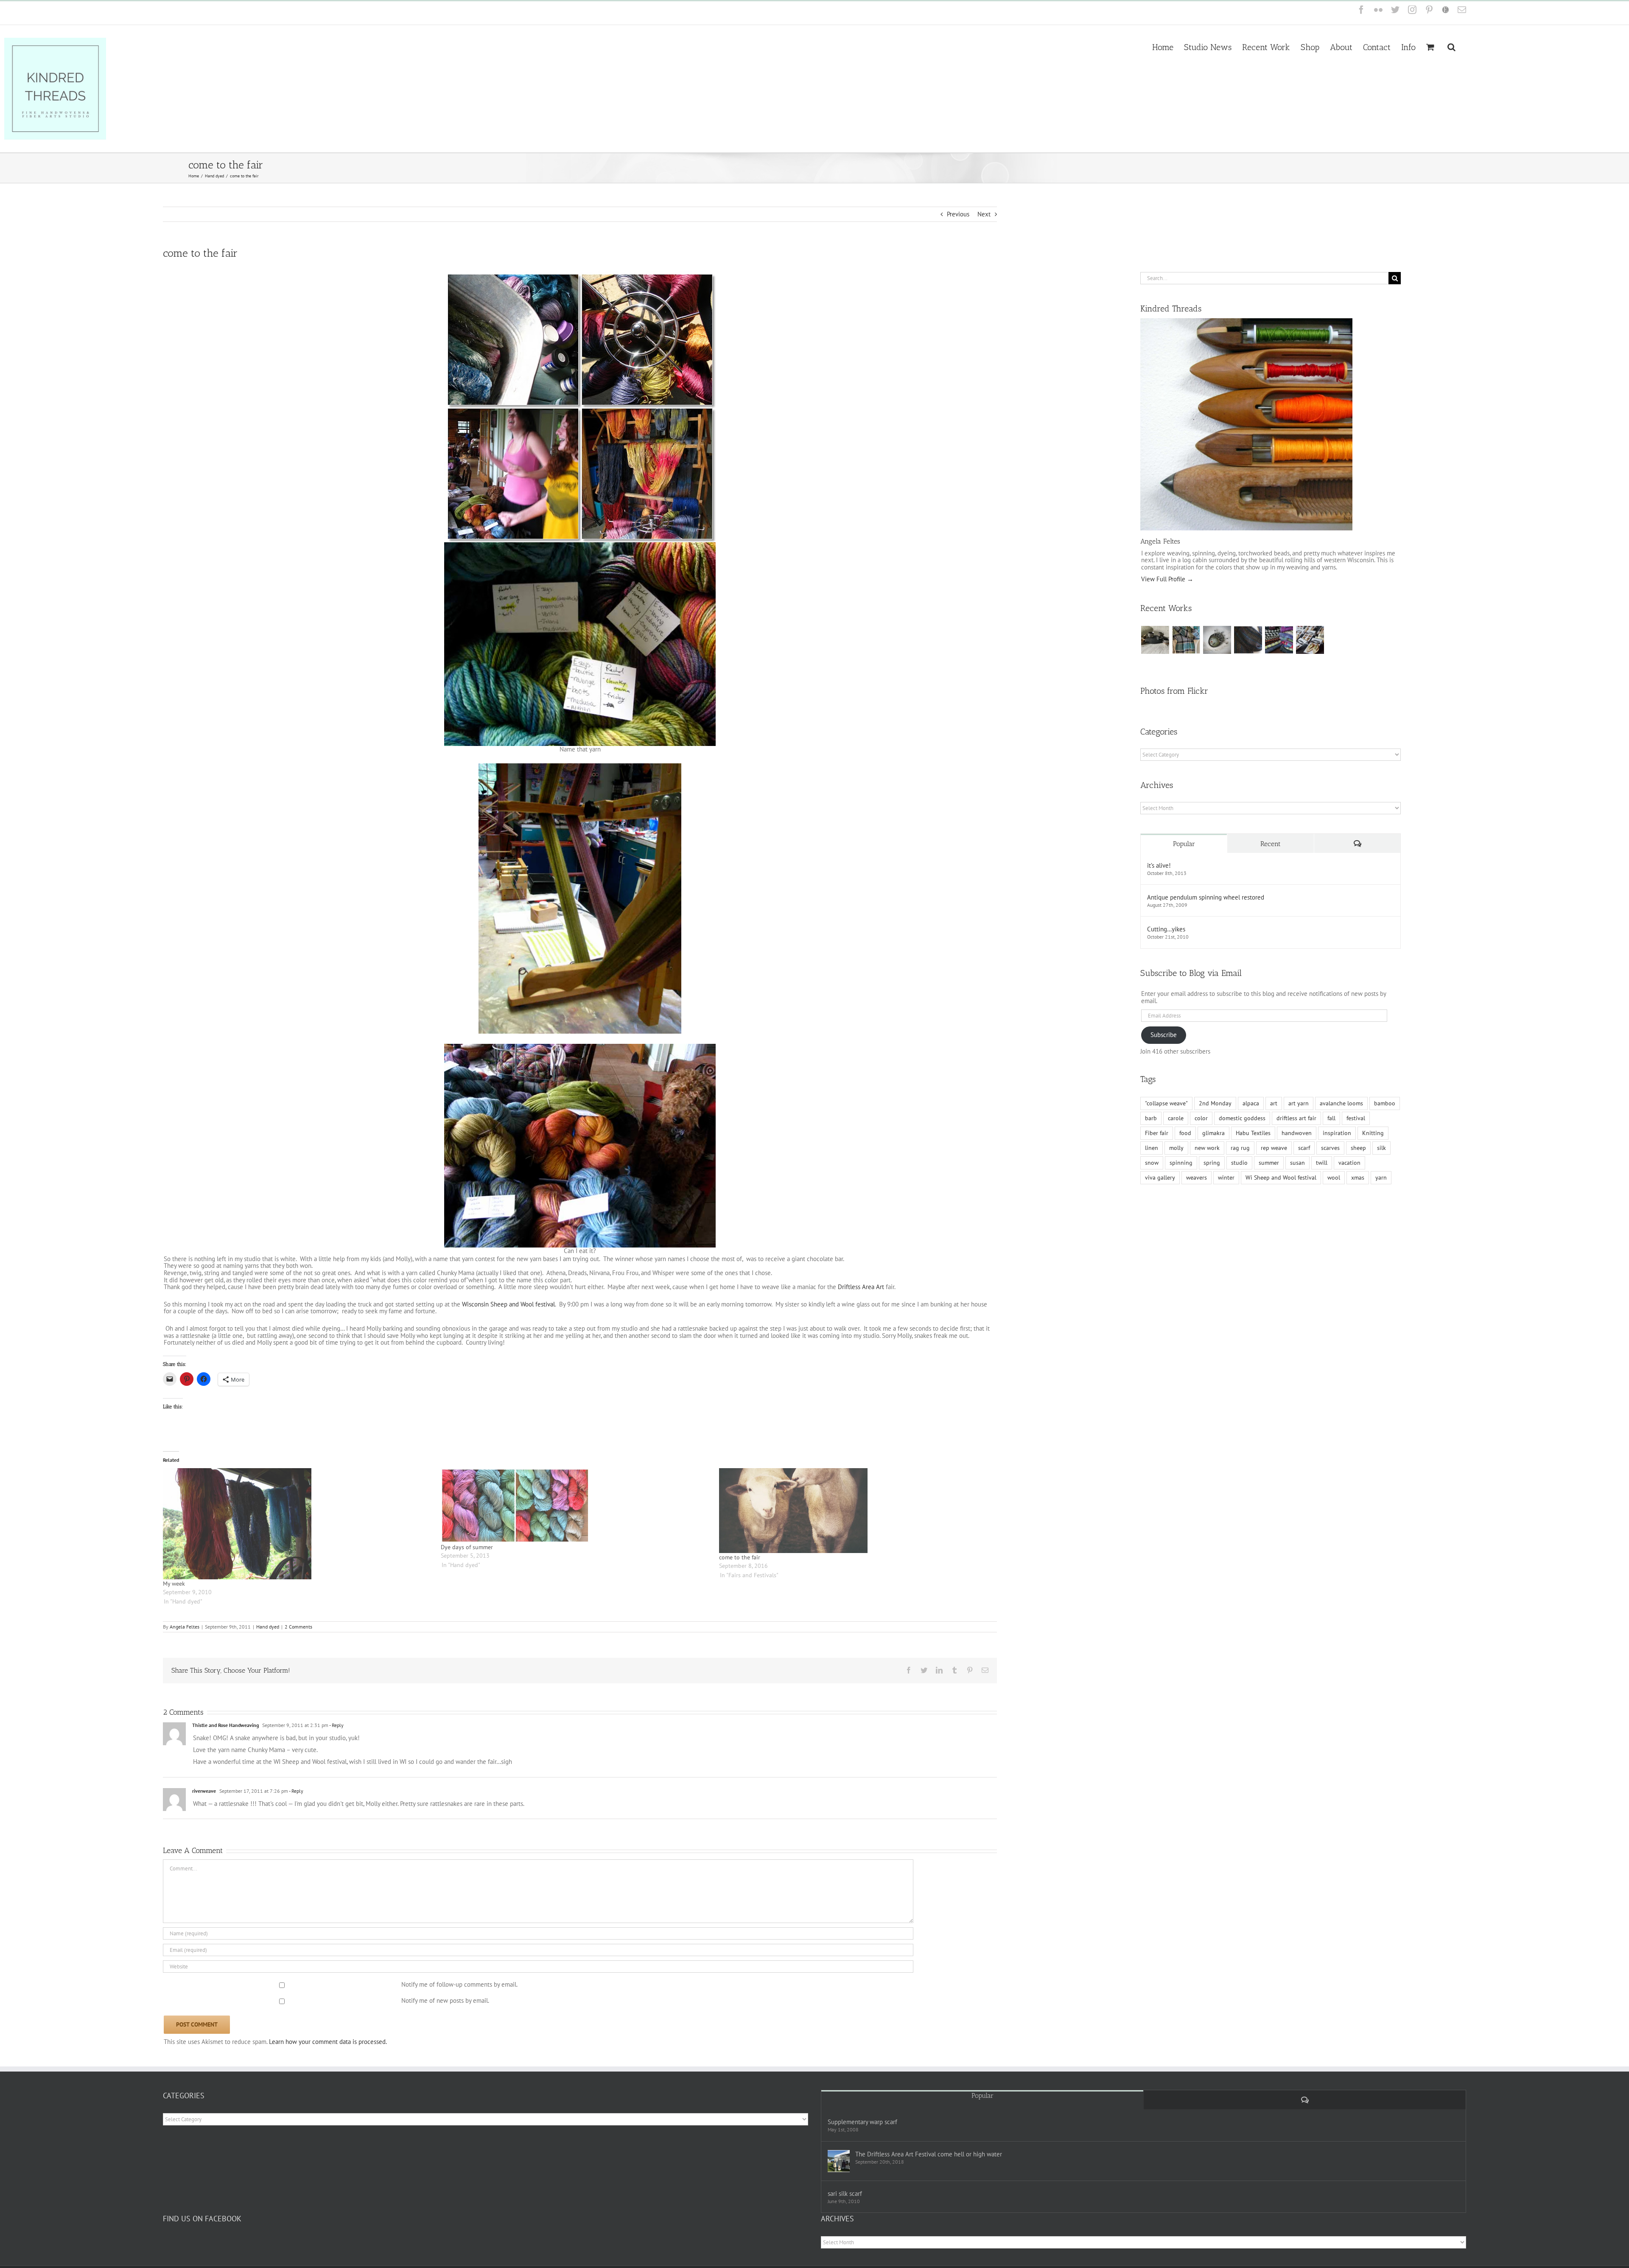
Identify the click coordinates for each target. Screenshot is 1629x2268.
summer (1269, 1163)
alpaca (1251, 1103)
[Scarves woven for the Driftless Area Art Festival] (1279, 640)
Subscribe (1164, 1035)
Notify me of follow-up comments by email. (459, 1984)
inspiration (1337, 1133)
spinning (1181, 1163)
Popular (1184, 844)
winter (1226, 1177)
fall (1331, 1118)
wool (1334, 1177)
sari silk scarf (845, 2194)
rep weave (1274, 1148)
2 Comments (298, 1627)
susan (1297, 1163)
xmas (1358, 1177)
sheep (1358, 1148)
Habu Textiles (1253, 1133)
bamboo (1385, 1103)
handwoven (1297, 1133)
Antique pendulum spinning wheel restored (1206, 897)
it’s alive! (1159, 865)
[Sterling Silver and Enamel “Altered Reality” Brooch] (1217, 640)
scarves (1330, 1148)
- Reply (336, 1725)
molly (1176, 1148)
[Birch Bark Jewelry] (1310, 640)
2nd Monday (1215, 1103)
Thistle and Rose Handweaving (225, 1725)
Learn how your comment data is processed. (328, 2042)
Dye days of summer (467, 1547)
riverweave (204, 1791)
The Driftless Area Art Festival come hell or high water (929, 2154)
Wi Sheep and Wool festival (1281, 1177)
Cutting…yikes (1166, 929)
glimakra (1213, 1133)
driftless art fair (1296, 1118)
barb (1151, 1118)
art (1274, 1103)
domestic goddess (1242, 1118)
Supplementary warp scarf (862, 2122)
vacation (1349, 1163)
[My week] (298, 1524)
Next (984, 214)
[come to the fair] (854, 1511)
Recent (1271, 844)
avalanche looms (1341, 1103)
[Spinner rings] (1155, 640)
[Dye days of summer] (575, 1505)
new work (1207, 1148)
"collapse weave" (1166, 1103)
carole (1176, 1118)
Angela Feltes (185, 1627)
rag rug (1240, 1148)
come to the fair (740, 1557)
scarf (1304, 1148)
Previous (958, 214)
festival (1356, 1118)
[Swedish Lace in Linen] (1186, 640)
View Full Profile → (1167, 579)
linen (1152, 1148)
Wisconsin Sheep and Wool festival (508, 1304)
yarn (1381, 1177)
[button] (1451, 46)
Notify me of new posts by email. (445, 2000)
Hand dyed (268, 1627)
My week (174, 1584)
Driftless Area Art (861, 1287)
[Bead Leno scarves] (1248, 640)
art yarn (1299, 1103)
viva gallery (1160, 1177)
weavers (1197, 1177)
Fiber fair (1157, 1133)
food (1185, 1133)
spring (1212, 1163)
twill (1322, 1163)
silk (1381, 1148)
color (1201, 1118)
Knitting (1373, 1133)
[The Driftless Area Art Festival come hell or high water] (839, 2161)
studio (1239, 1163)
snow (1152, 1163)
